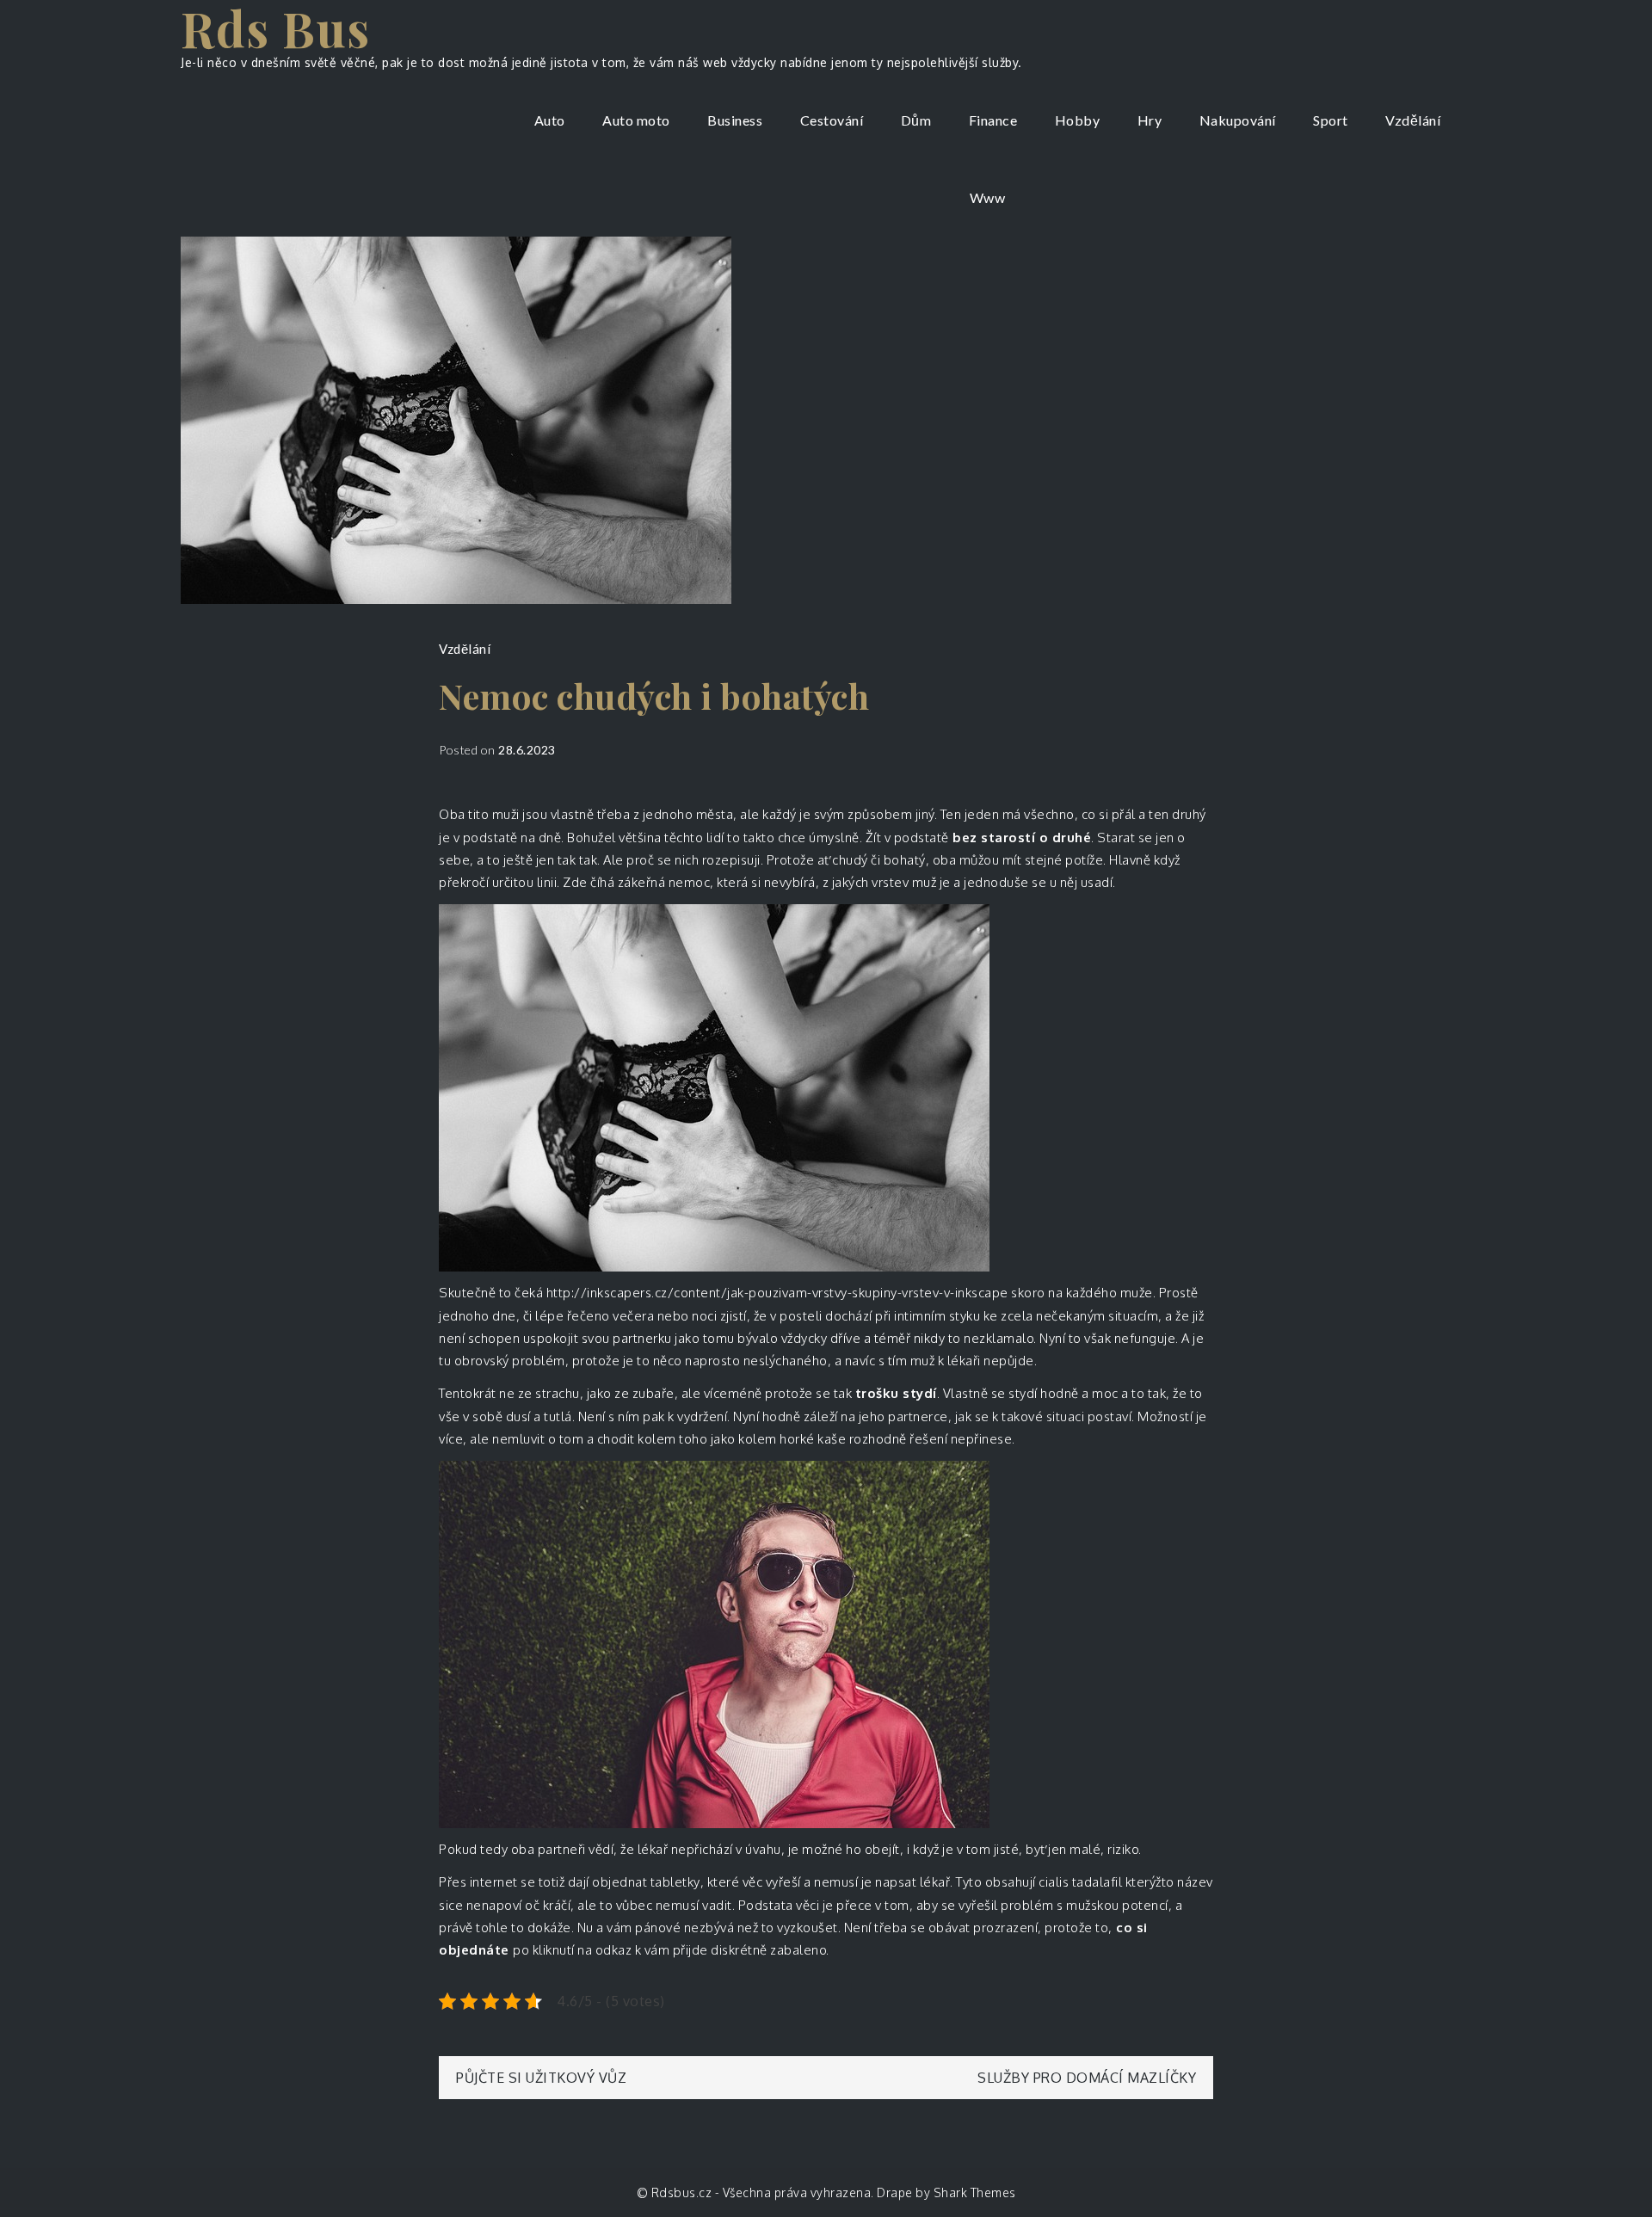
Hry (1150, 120)
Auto (550, 120)
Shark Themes (975, 2192)
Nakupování (1238, 120)
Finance (993, 120)
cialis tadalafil (1082, 1882)
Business (735, 120)
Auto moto (636, 120)
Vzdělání (1413, 120)
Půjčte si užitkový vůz (541, 2078)
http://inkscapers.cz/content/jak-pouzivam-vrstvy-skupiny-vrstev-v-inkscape (777, 1293)
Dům (916, 120)
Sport (1331, 120)
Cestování (832, 120)
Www (988, 197)
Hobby (1078, 120)
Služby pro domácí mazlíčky (1087, 2078)
